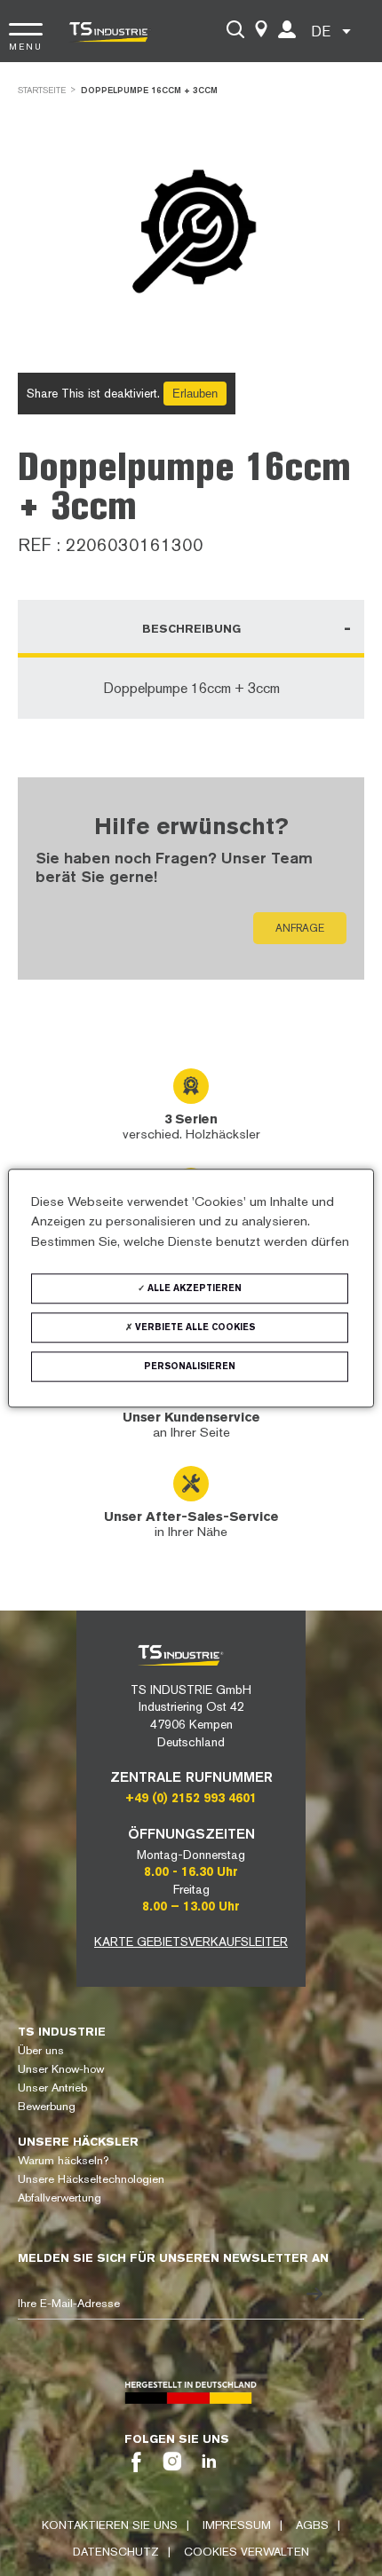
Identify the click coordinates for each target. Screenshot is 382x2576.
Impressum (237, 2525)
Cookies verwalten (247, 2552)
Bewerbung (47, 2106)
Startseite (42, 90)
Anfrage (300, 928)
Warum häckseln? (63, 2160)
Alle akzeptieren (193, 1288)
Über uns (41, 2050)
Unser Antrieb (52, 2088)
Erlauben (195, 394)
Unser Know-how (61, 2069)
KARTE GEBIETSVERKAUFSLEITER (191, 1942)
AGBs (312, 2525)
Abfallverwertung (60, 2198)
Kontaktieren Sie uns (110, 2525)
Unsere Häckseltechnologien (91, 2179)
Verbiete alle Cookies (194, 1327)
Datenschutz (116, 2552)
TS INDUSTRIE (62, 2032)
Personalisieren (190, 1366)
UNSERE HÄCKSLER (78, 2142)
